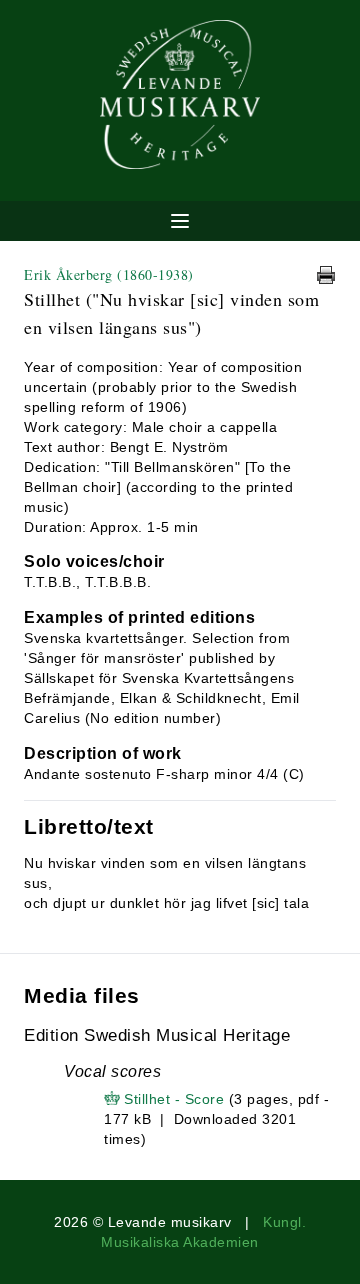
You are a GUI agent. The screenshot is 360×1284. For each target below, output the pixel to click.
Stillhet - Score (174, 1099)
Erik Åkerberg (109, 274)
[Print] (326, 275)
